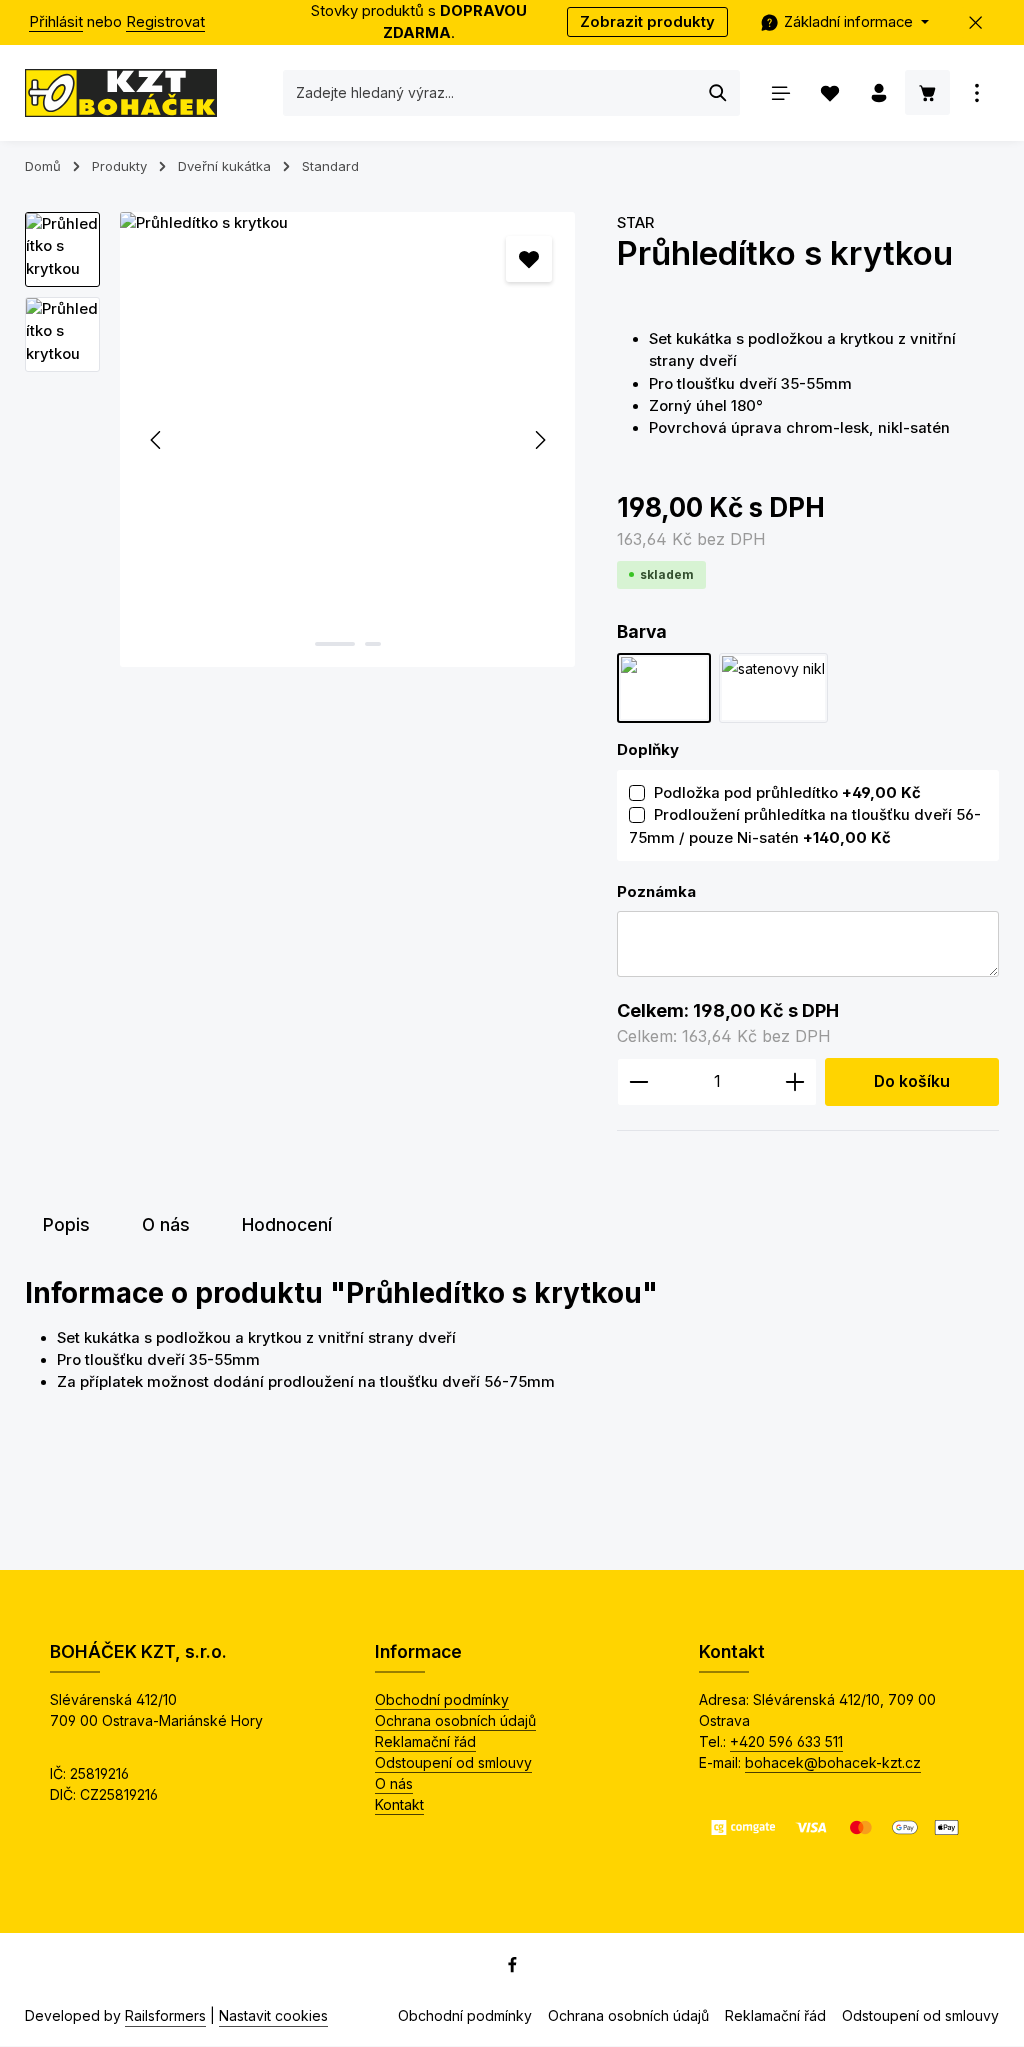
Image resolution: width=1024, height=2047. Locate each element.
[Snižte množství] (638, 1082)
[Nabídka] (780, 92)
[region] (301, 439)
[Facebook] (512, 1967)
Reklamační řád (425, 1741)
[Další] (539, 440)
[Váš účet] (878, 92)
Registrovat (165, 22)
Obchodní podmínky (442, 1699)
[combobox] (490, 93)
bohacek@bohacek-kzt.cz (833, 1762)
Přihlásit (56, 22)
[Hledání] (718, 93)
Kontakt (399, 1804)
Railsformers (165, 2015)
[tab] (66, 1225)
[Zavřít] (976, 22)
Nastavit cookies (273, 2015)
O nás (394, 1783)
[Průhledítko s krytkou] (347, 439)
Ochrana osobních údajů (455, 1720)
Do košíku (912, 1081)
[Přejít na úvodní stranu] (121, 93)
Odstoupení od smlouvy (453, 1762)
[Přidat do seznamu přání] (529, 259)
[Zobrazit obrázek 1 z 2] (335, 644)
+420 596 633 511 (786, 1741)
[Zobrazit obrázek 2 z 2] (373, 644)
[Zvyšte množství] (795, 1082)
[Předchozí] (157, 440)
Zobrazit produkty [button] (647, 22)
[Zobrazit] (976, 92)
